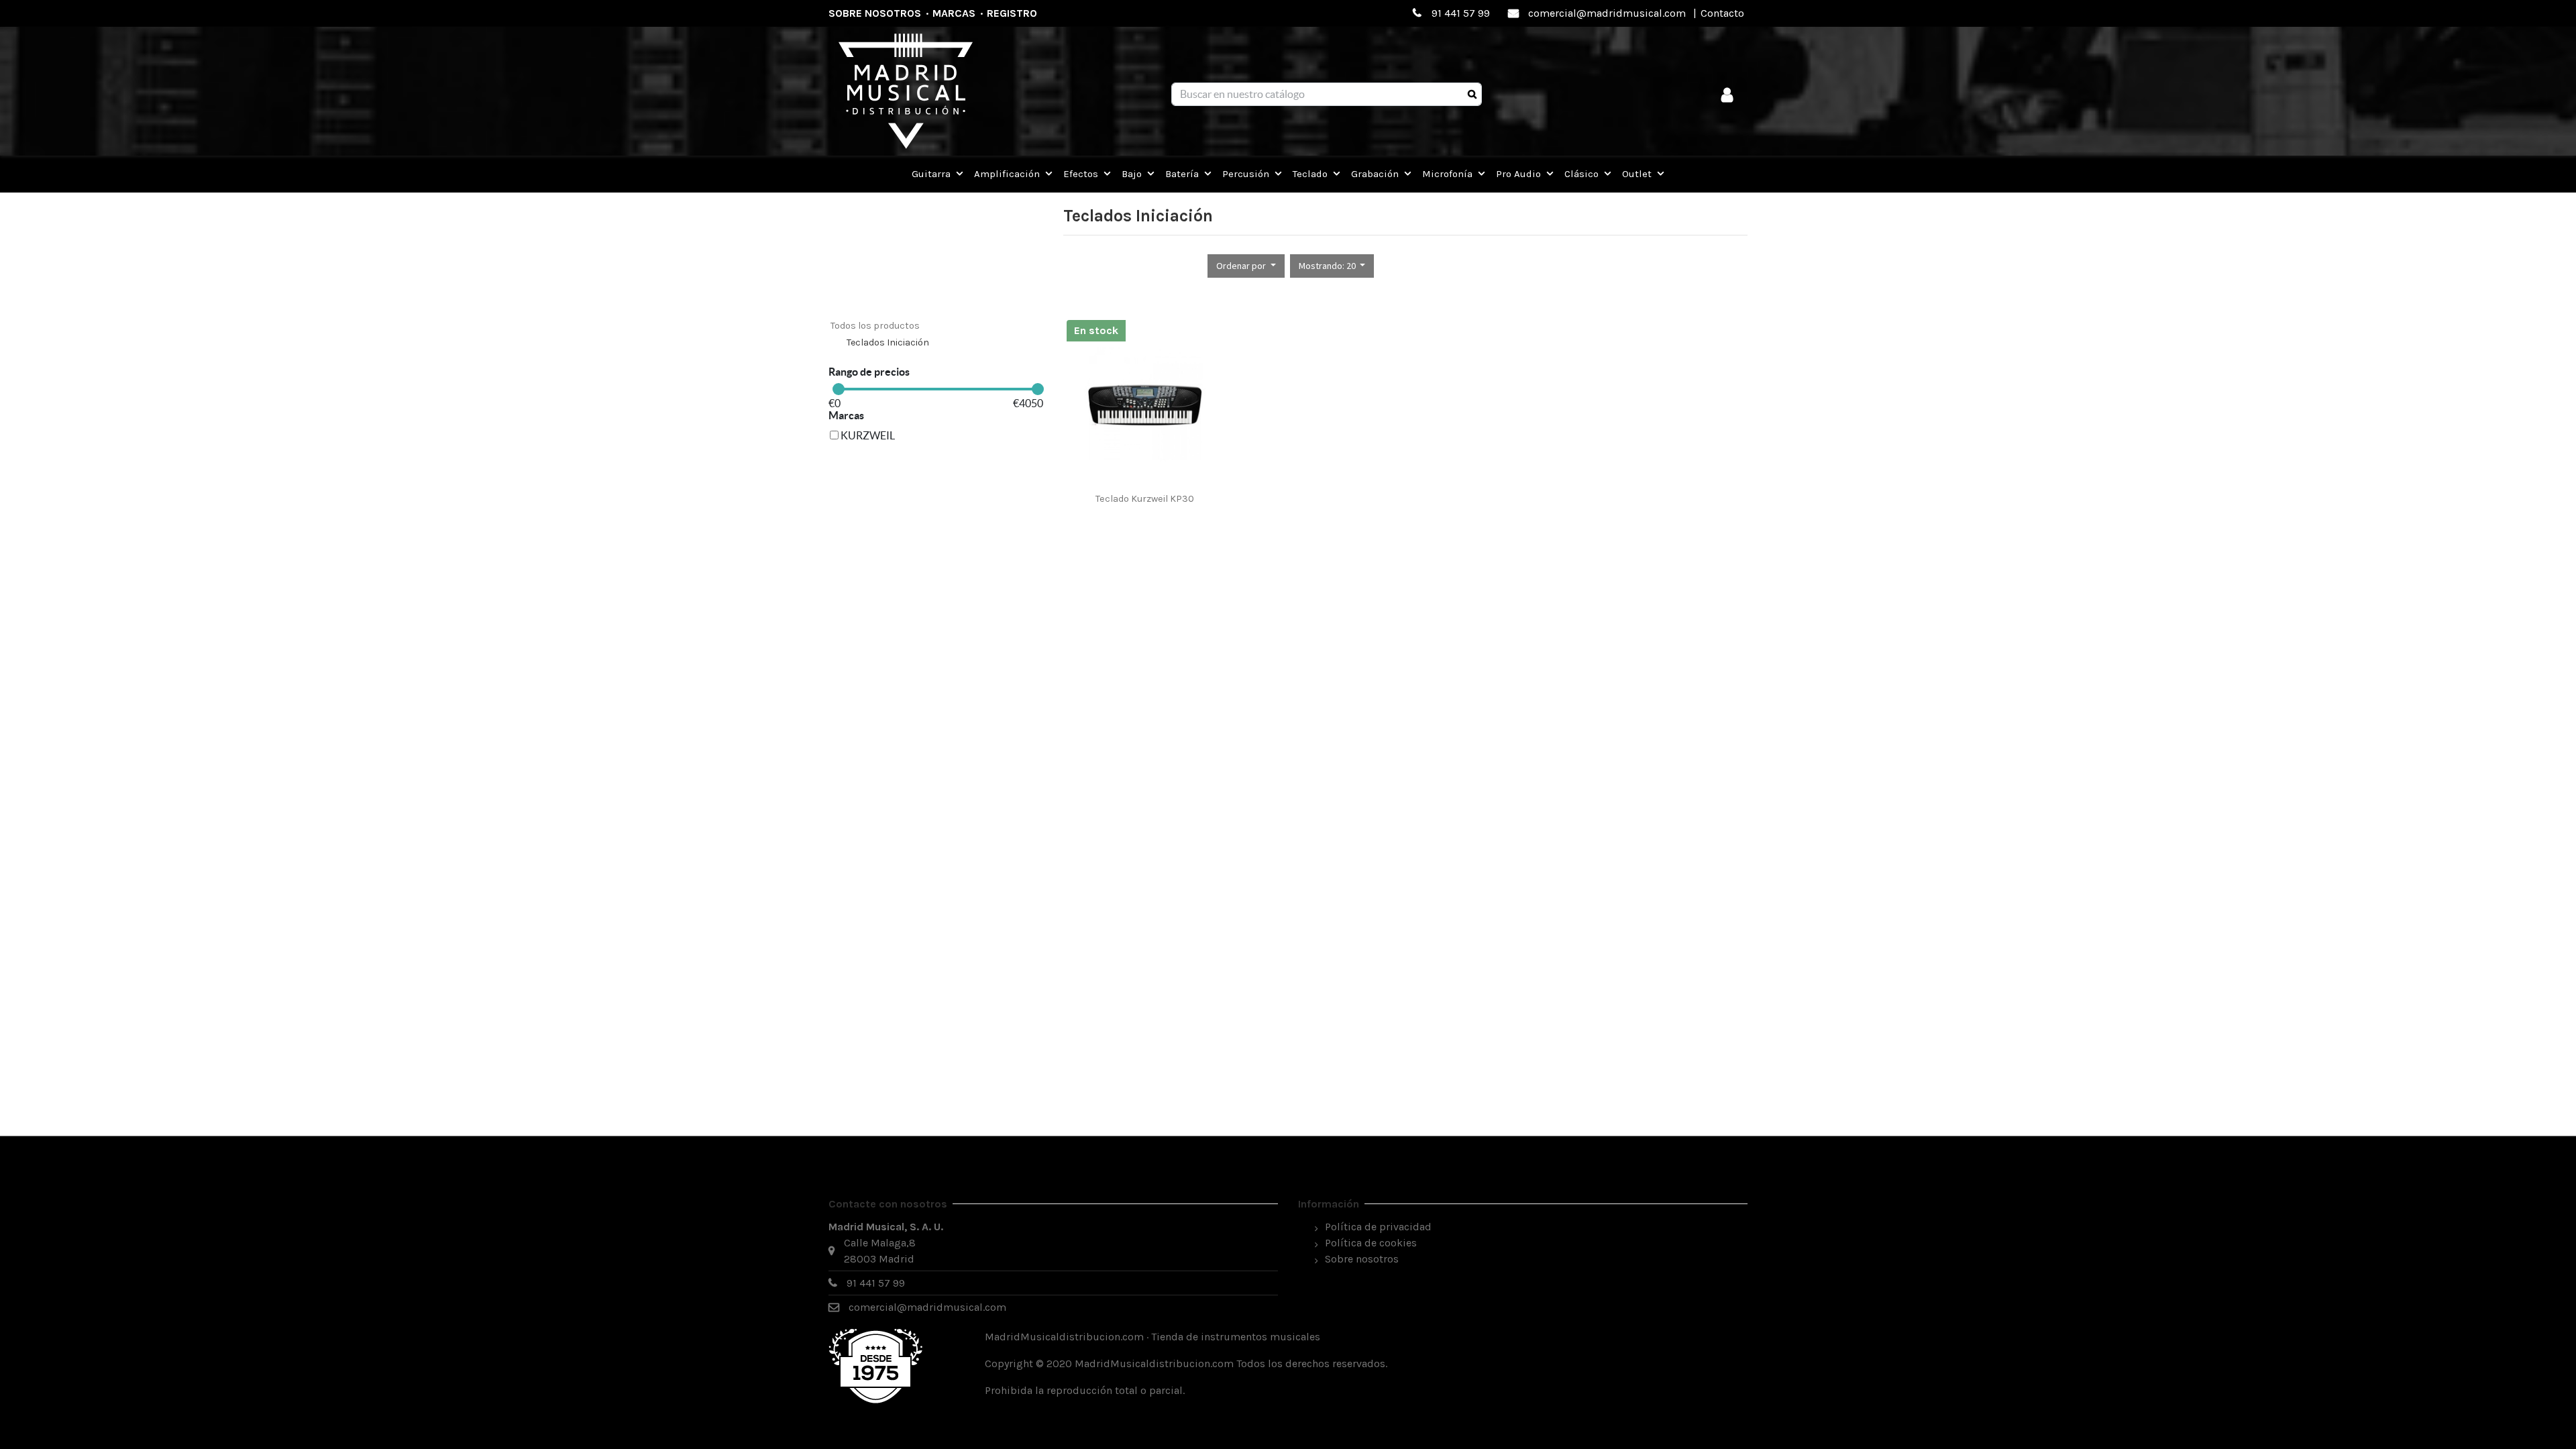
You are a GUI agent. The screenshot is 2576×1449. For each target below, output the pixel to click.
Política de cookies (1371, 1243)
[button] (1246, 266)
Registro (1012, 13)
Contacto (1722, 13)
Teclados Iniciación (888, 342)
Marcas (954, 13)
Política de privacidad (1378, 1227)
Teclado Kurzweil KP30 (1145, 499)
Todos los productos (875, 326)
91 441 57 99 (1461, 13)
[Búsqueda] (1472, 95)
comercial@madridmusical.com (1607, 13)
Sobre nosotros (875, 13)
